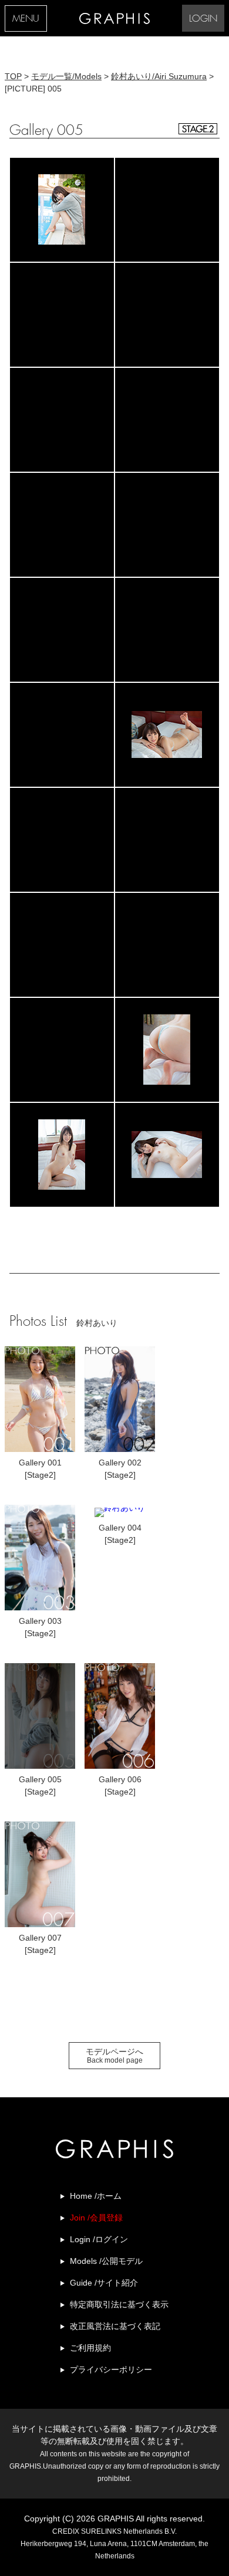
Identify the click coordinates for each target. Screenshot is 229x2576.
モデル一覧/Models (66, 76)
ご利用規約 (90, 2348)
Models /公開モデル (106, 2261)
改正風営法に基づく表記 (115, 2326)
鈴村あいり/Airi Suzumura (159, 76)
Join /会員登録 (96, 2218)
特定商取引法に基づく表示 (119, 2304)
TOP (13, 76)
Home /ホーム (96, 2196)
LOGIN (203, 19)
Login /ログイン (99, 2239)
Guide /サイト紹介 (104, 2283)
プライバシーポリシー (111, 2369)
